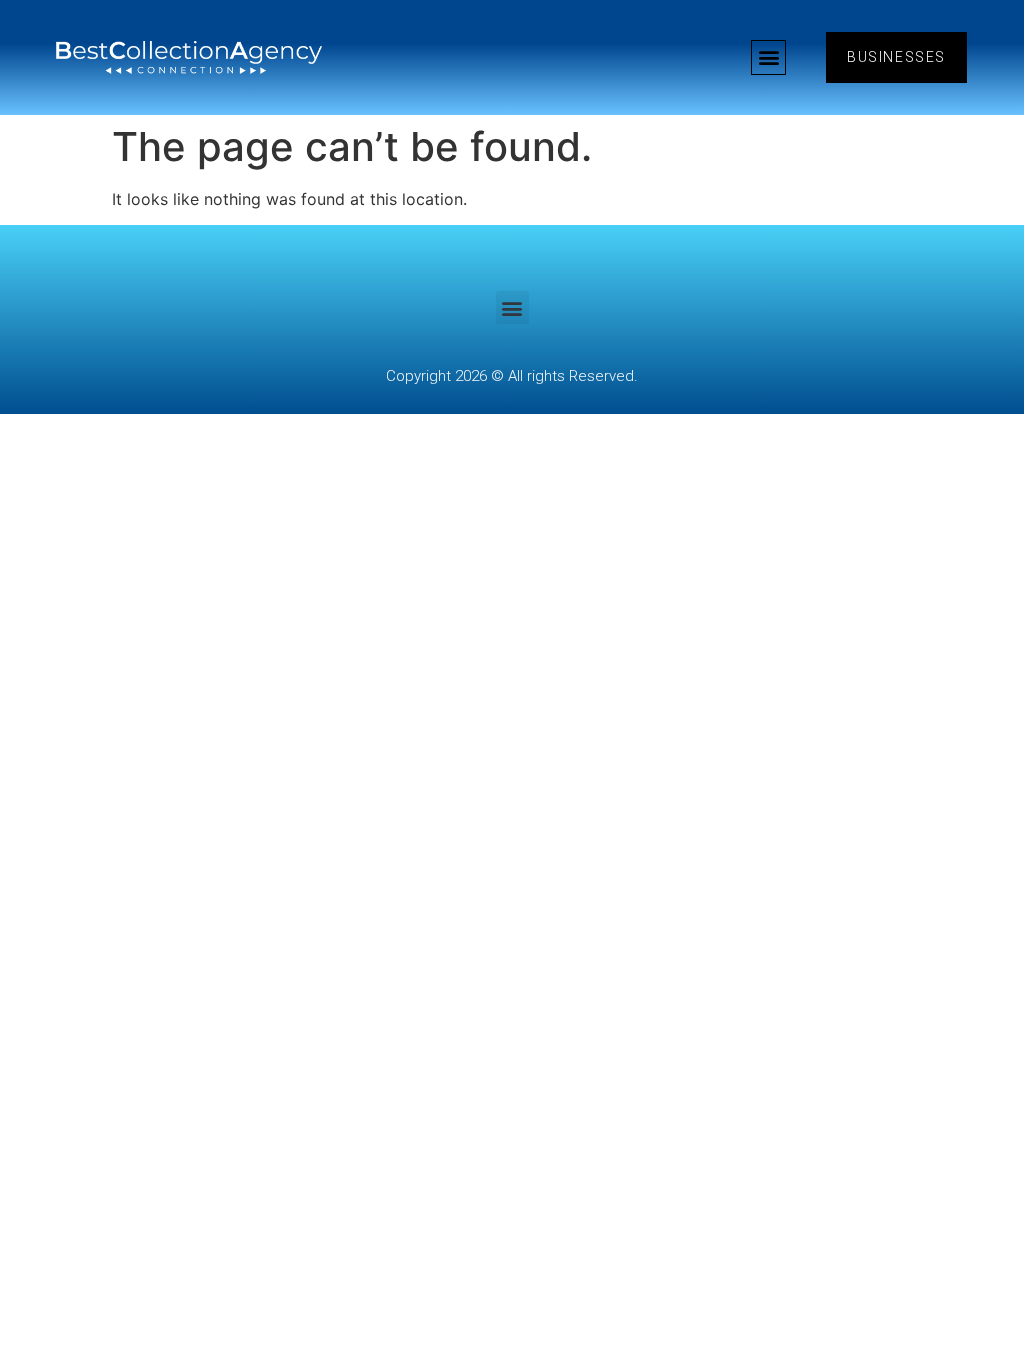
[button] (768, 57)
